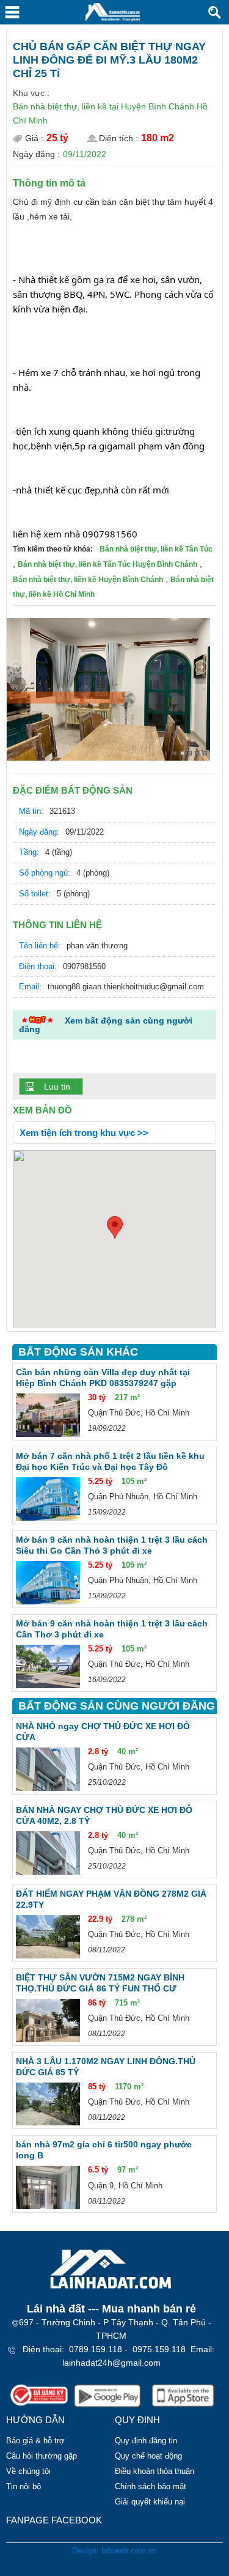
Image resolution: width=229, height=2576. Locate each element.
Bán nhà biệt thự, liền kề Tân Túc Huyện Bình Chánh (107, 564)
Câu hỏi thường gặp (42, 2456)
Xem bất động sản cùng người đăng (106, 1025)
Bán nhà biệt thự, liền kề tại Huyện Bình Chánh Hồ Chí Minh (110, 113)
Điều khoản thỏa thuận (154, 2471)
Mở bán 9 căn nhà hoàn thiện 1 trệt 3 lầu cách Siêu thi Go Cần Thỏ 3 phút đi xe (112, 1545)
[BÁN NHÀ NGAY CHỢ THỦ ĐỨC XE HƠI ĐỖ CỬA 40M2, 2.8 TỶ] (48, 1853)
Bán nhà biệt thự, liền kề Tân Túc (156, 549)
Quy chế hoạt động (148, 2456)
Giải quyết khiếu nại (150, 2502)
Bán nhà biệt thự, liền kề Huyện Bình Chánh (88, 580)
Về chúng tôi (28, 2471)
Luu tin (57, 1087)
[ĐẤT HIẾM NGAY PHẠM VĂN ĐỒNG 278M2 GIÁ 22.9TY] (48, 1937)
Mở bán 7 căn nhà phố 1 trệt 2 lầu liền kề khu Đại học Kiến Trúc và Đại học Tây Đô (110, 1461)
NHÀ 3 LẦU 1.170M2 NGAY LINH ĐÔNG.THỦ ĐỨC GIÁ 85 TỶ (106, 2067)
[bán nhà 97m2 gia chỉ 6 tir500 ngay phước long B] (48, 2187)
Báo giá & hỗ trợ (35, 2441)
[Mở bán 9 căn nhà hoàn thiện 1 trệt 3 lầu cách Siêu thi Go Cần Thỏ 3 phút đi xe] (48, 1583)
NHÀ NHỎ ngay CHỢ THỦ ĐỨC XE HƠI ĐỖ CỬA (103, 1732)
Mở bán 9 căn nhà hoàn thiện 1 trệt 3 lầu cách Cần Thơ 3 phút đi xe (112, 1629)
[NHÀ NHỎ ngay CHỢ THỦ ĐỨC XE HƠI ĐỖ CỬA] (48, 1769)
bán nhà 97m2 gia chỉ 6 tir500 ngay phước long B (104, 2150)
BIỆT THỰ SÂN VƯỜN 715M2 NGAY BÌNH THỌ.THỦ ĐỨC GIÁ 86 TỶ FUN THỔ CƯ (100, 1983)
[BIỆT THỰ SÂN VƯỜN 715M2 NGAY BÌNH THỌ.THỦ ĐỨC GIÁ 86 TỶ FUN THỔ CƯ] (48, 2021)
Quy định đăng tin (146, 2441)
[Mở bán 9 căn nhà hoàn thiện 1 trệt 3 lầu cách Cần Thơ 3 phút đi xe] (48, 1666)
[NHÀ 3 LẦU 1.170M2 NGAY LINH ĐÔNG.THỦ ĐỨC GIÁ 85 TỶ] (48, 2104)
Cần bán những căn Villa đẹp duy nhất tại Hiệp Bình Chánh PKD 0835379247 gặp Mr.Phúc (103, 1378)
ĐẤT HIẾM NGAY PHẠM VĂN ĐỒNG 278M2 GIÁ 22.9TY (111, 1899)
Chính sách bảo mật (151, 2486)
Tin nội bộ (24, 2486)
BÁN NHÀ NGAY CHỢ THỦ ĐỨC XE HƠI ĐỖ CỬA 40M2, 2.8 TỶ (104, 1815)
